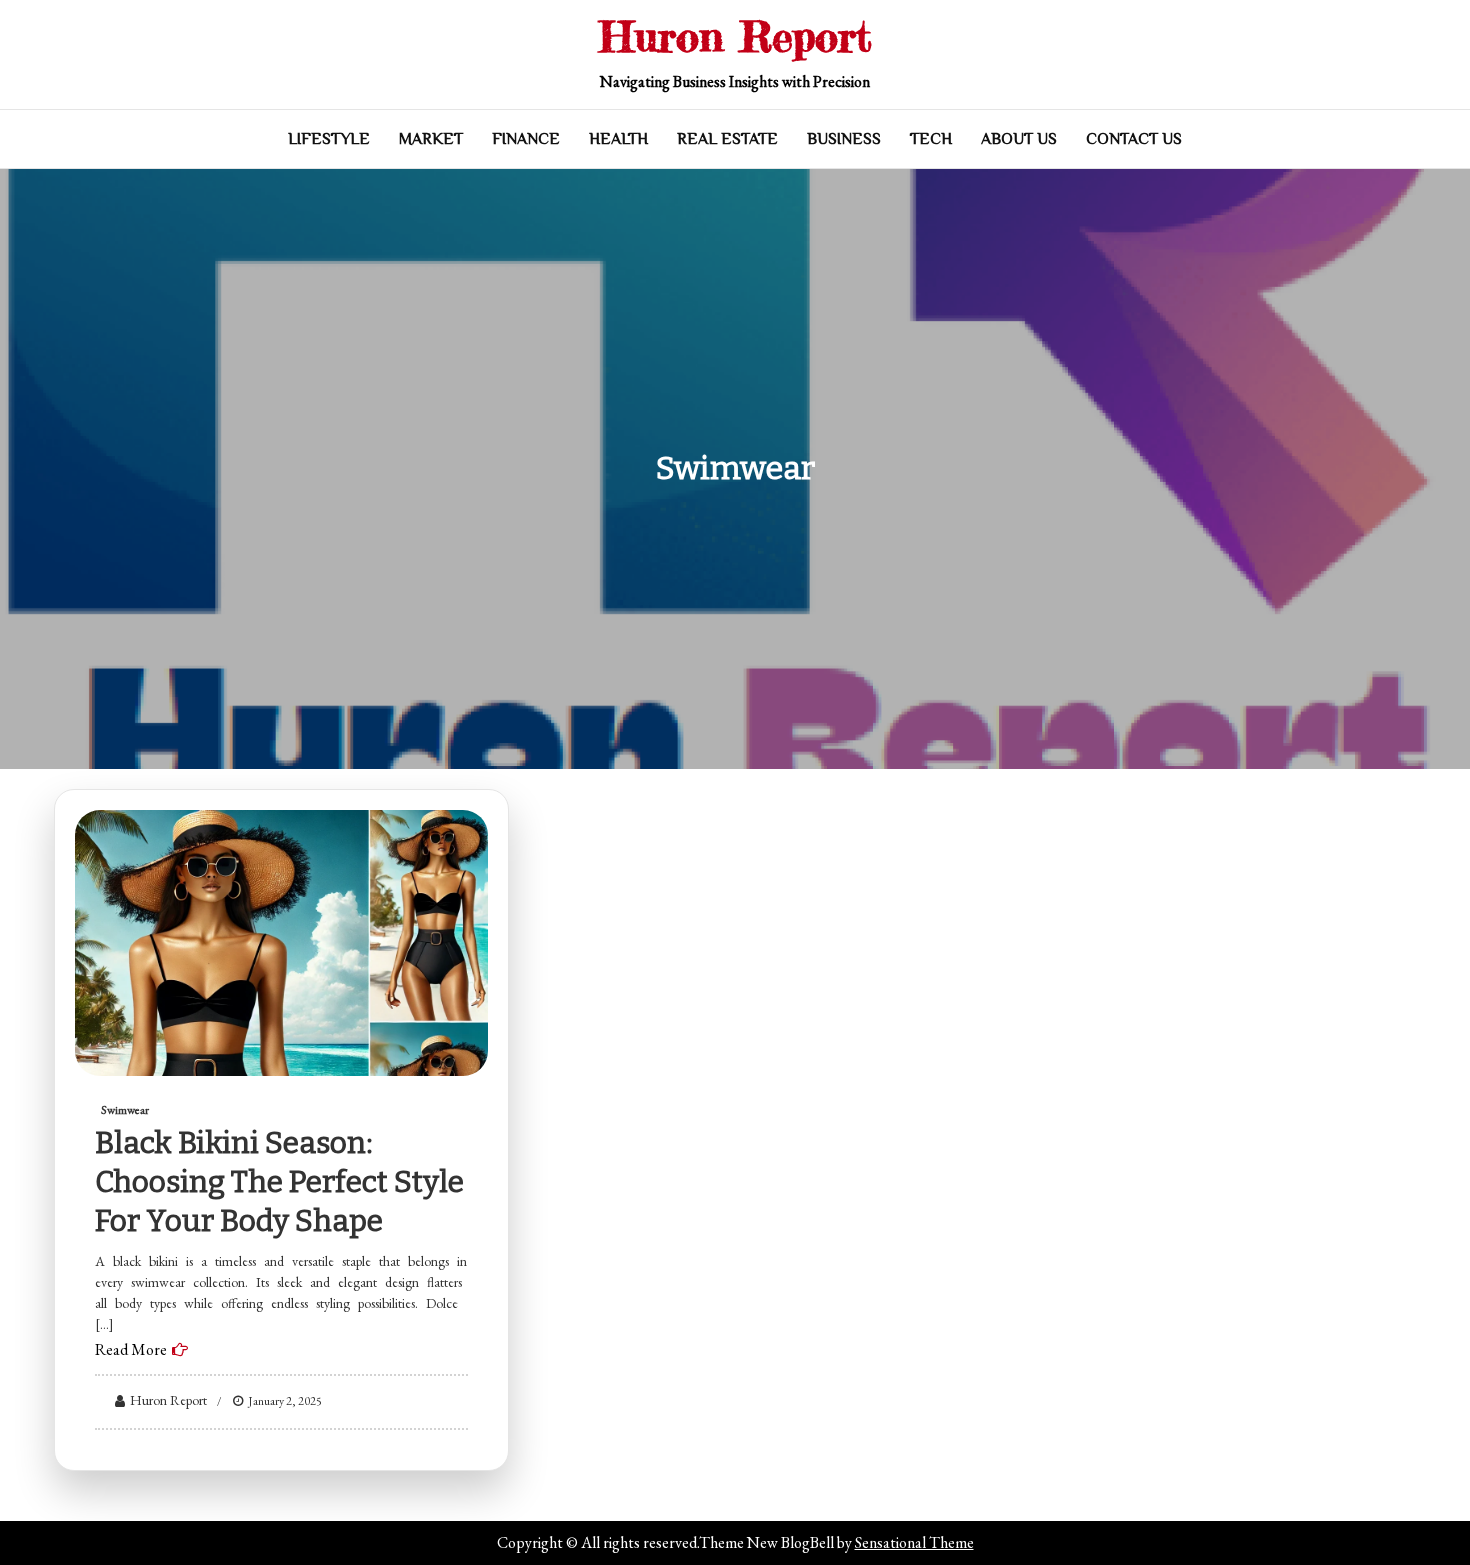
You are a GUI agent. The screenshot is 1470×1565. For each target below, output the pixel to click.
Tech (931, 139)
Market (431, 139)
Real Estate (727, 139)
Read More (131, 1349)
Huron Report (735, 36)
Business (844, 139)
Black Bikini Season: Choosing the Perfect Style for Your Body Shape (279, 1182)
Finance (526, 139)
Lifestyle (329, 139)
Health (618, 139)
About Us (1019, 139)
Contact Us (1134, 139)
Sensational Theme (914, 1542)
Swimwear (125, 1110)
